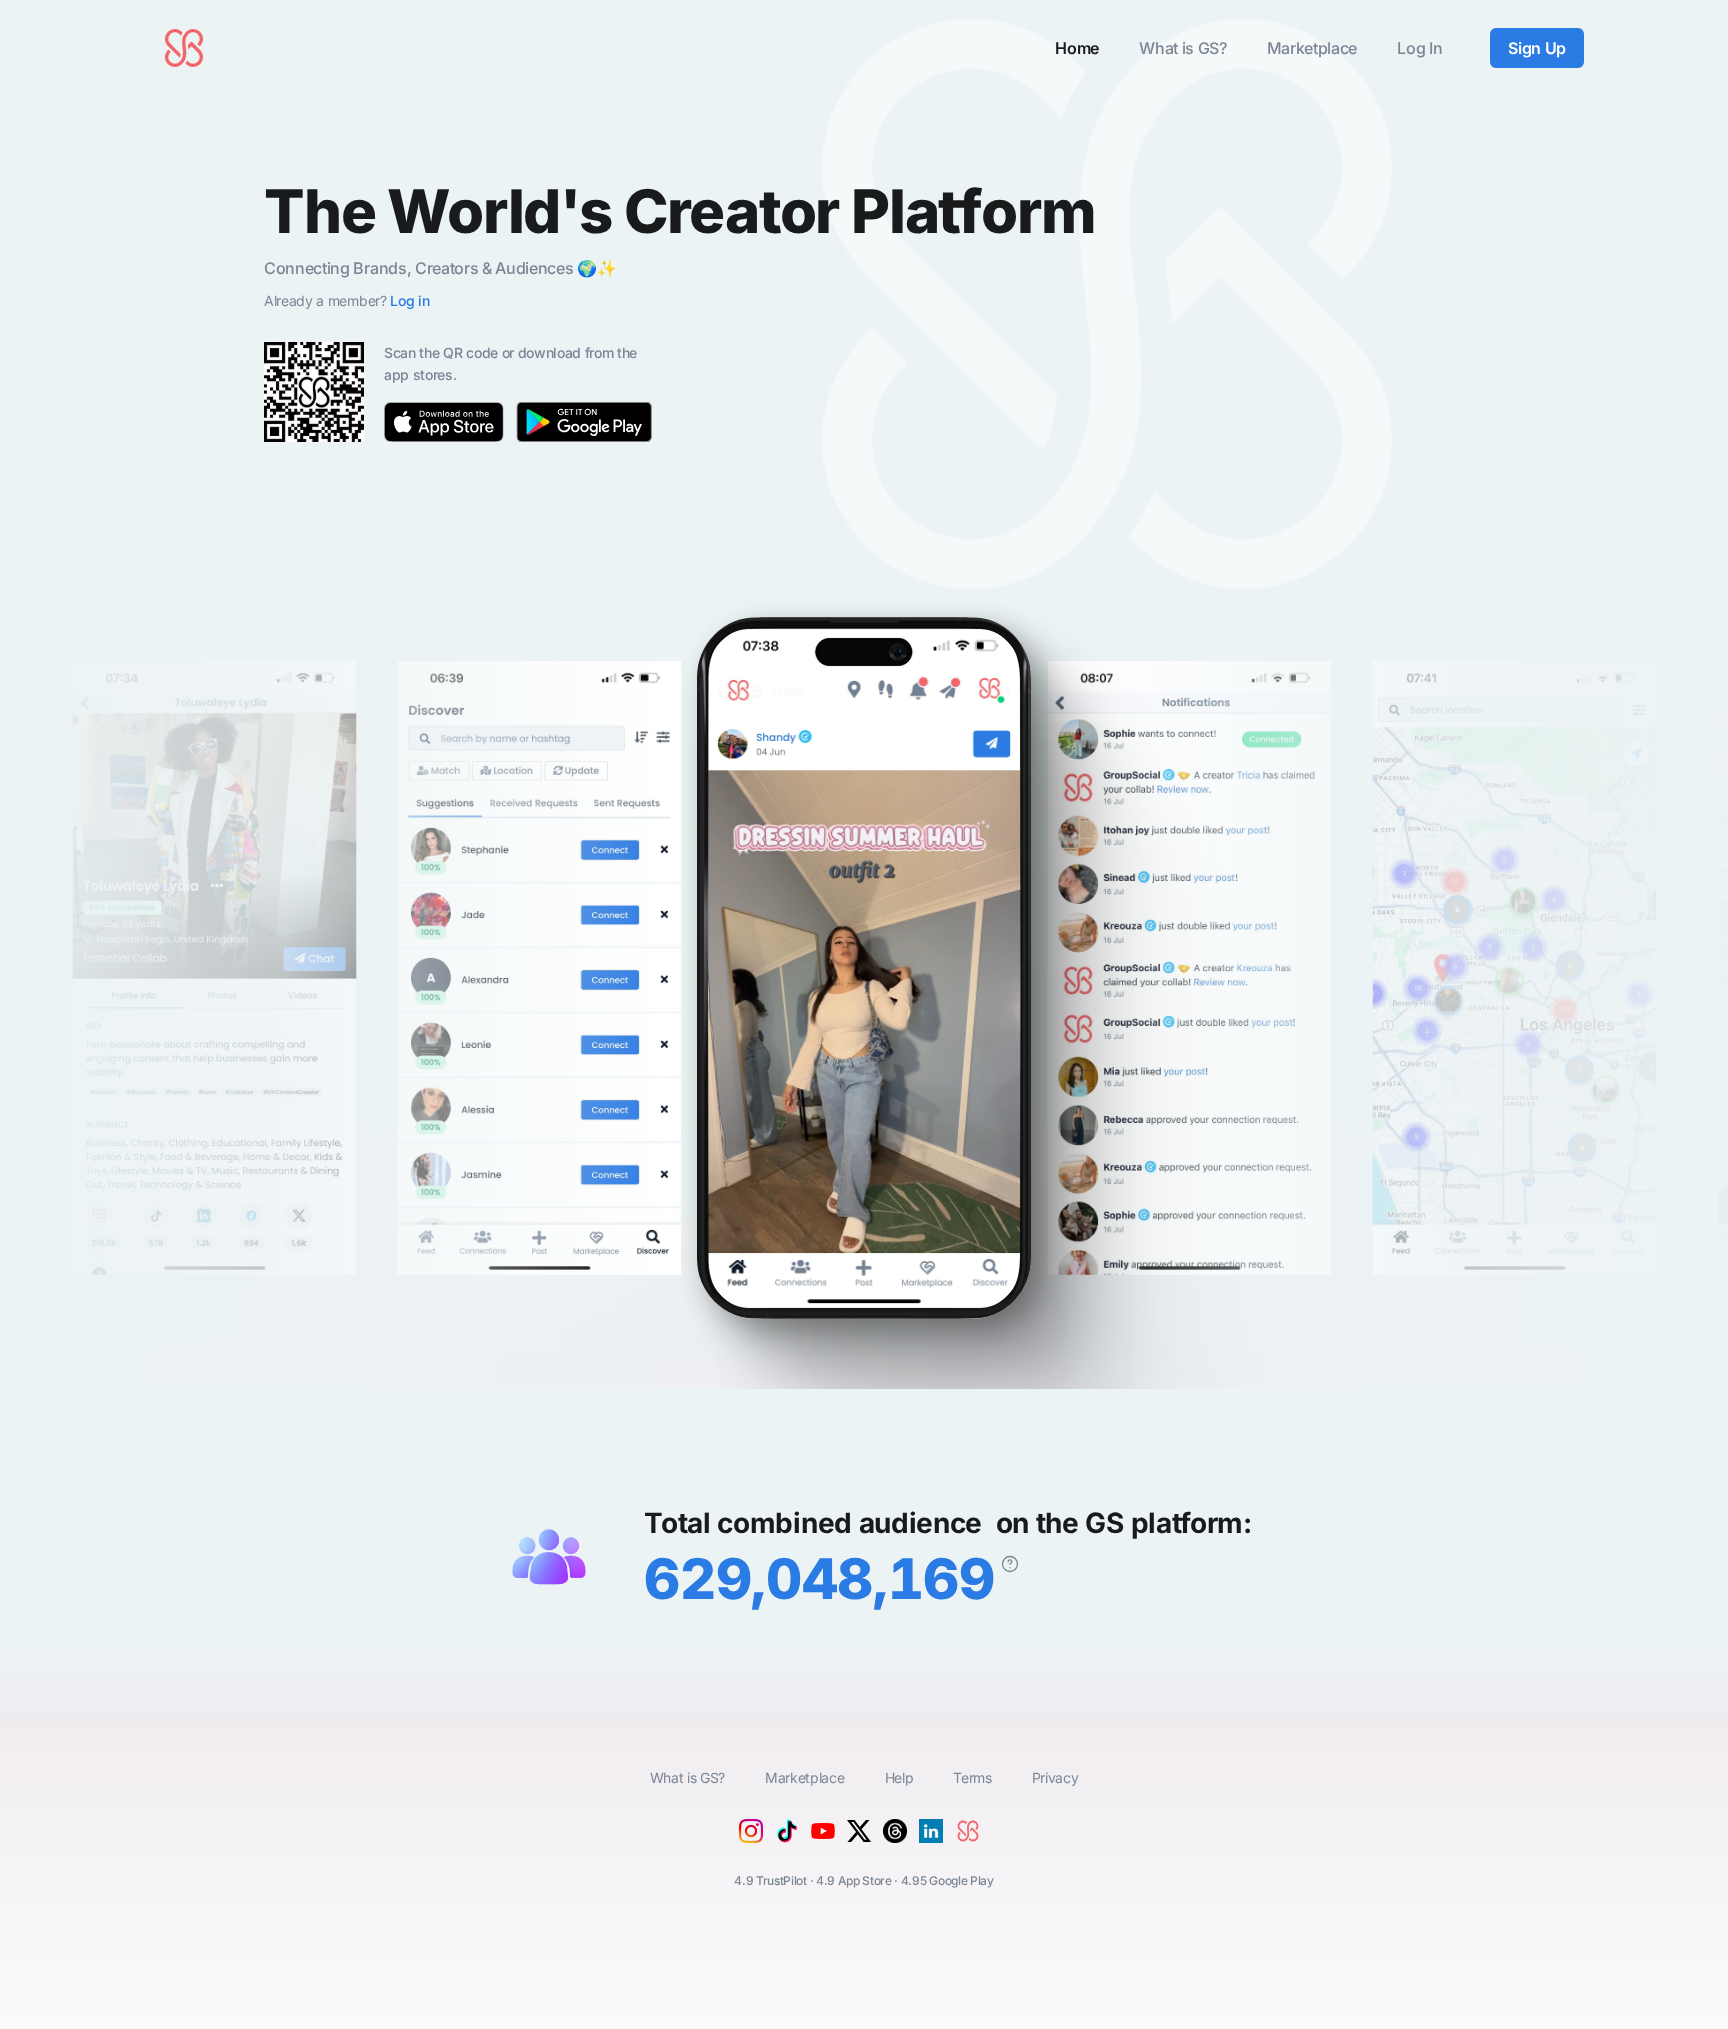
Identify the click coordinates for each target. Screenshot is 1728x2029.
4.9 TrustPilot (770, 1880)
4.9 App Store (854, 1880)
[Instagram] (751, 1837)
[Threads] (895, 1837)
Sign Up (1537, 48)
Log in (409, 300)
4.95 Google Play (947, 1880)
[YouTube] (823, 1845)
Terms (972, 1777)
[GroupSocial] (972, 1847)
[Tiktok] (787, 1837)
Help (899, 1777)
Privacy (1055, 1777)
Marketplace (1312, 48)
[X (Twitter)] (859, 1837)
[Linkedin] (931, 1837)
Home (1077, 48)
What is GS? (1182, 48)
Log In (1419, 48)
